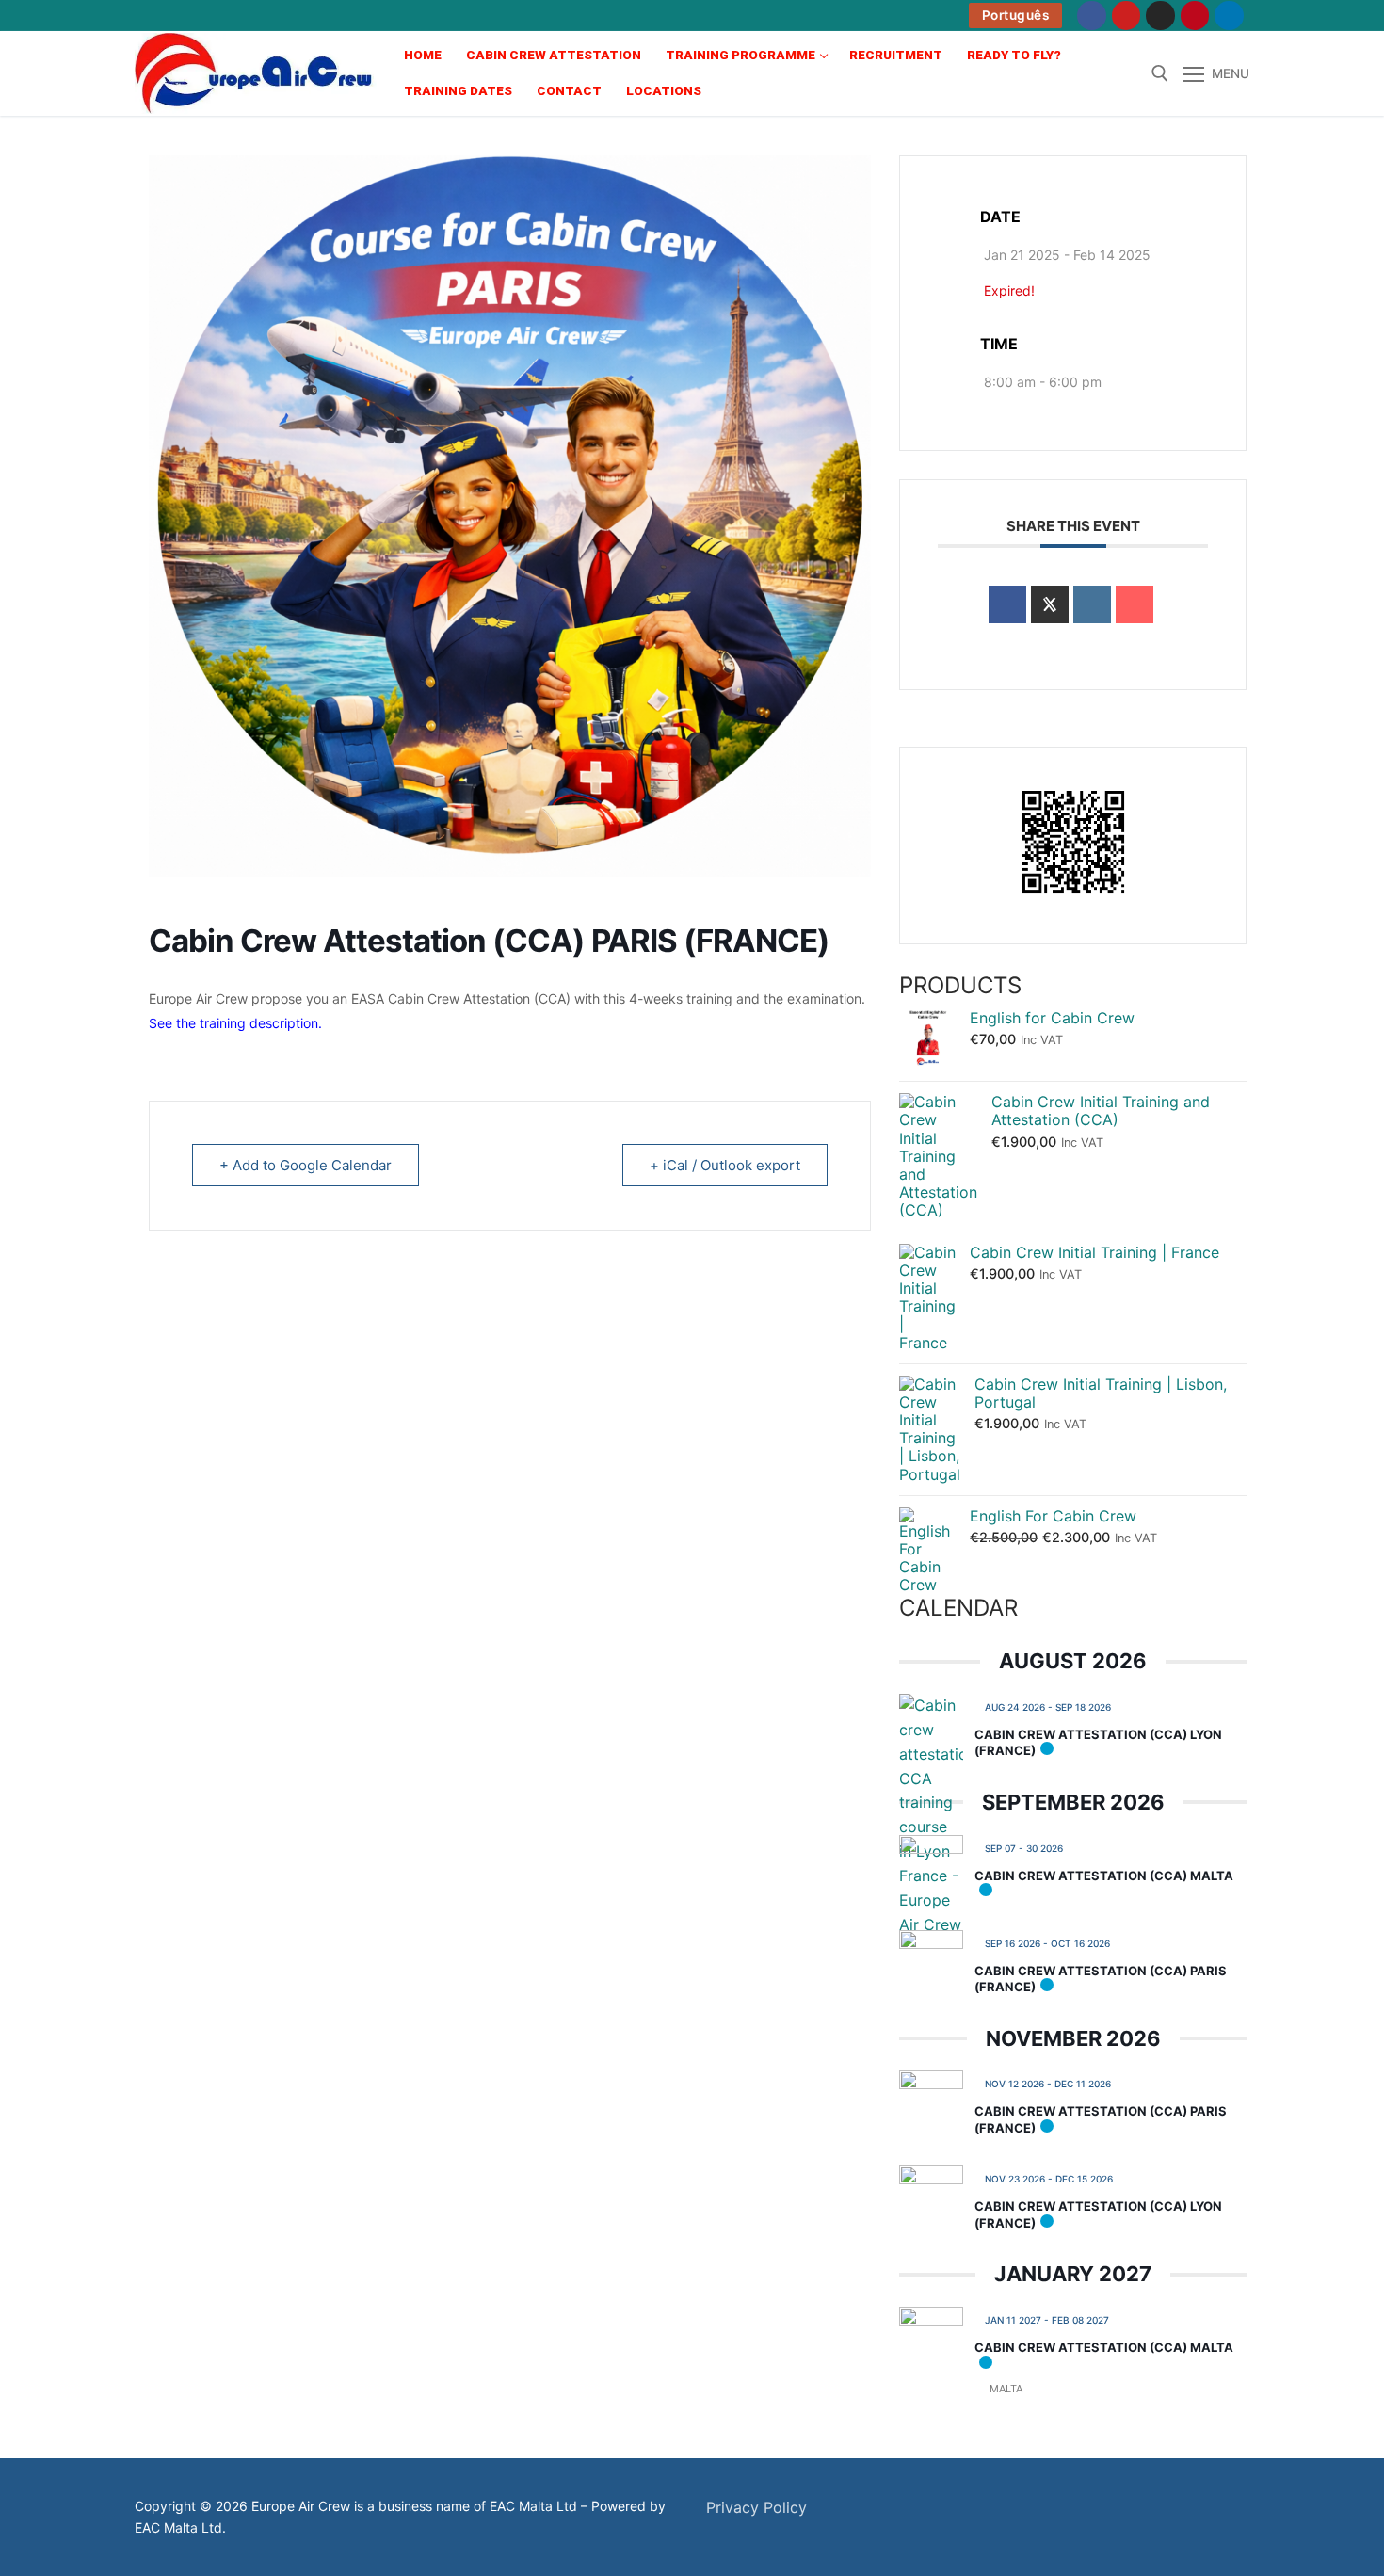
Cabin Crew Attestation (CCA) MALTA (1104, 1876)
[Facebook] (1092, 16)
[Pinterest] (1195, 16)
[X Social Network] (1050, 604)
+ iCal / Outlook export (725, 1165)
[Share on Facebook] (1007, 604)
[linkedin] (1229, 16)
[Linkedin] (1092, 604)
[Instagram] (1160, 16)
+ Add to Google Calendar (306, 1165)
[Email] (1135, 604)
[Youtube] (1127, 16)
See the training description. (235, 1023)
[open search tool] (1160, 73)
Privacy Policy (756, 2507)
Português (1016, 15)
